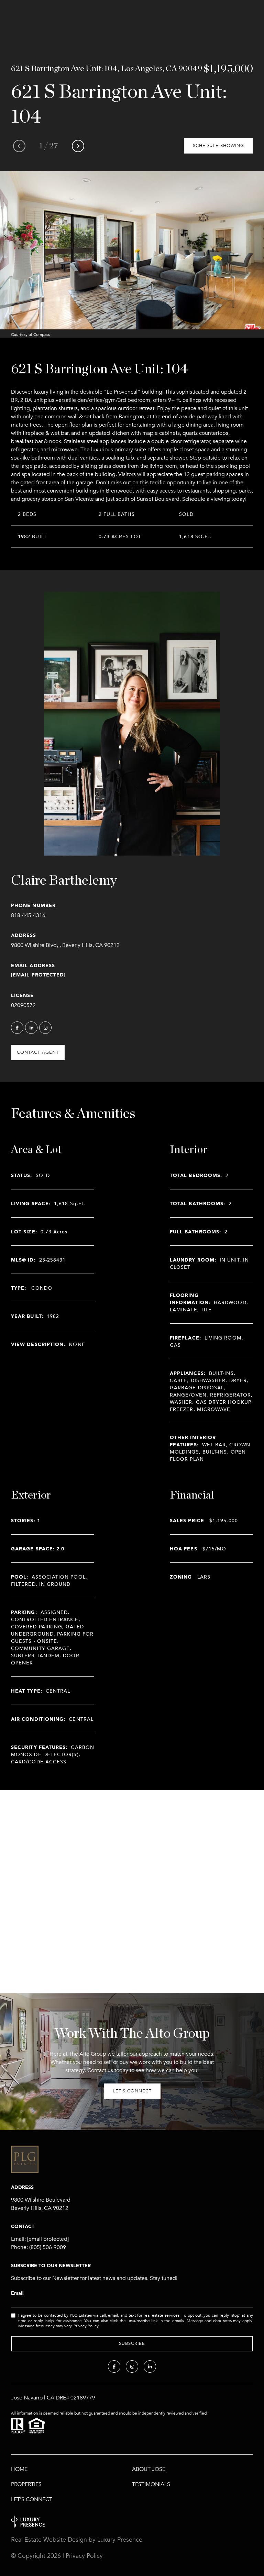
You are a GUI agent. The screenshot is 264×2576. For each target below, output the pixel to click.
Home (19, 2469)
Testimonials (151, 2484)
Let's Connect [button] (132, 2091)
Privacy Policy (86, 2326)
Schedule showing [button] (218, 146)
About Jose (149, 2469)
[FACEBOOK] (17, 1028)
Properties (26, 2484)
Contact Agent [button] (38, 1052)
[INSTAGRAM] (45, 1028)
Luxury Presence (120, 2540)
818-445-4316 (28, 915)
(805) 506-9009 (48, 2247)
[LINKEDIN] (31, 1028)
